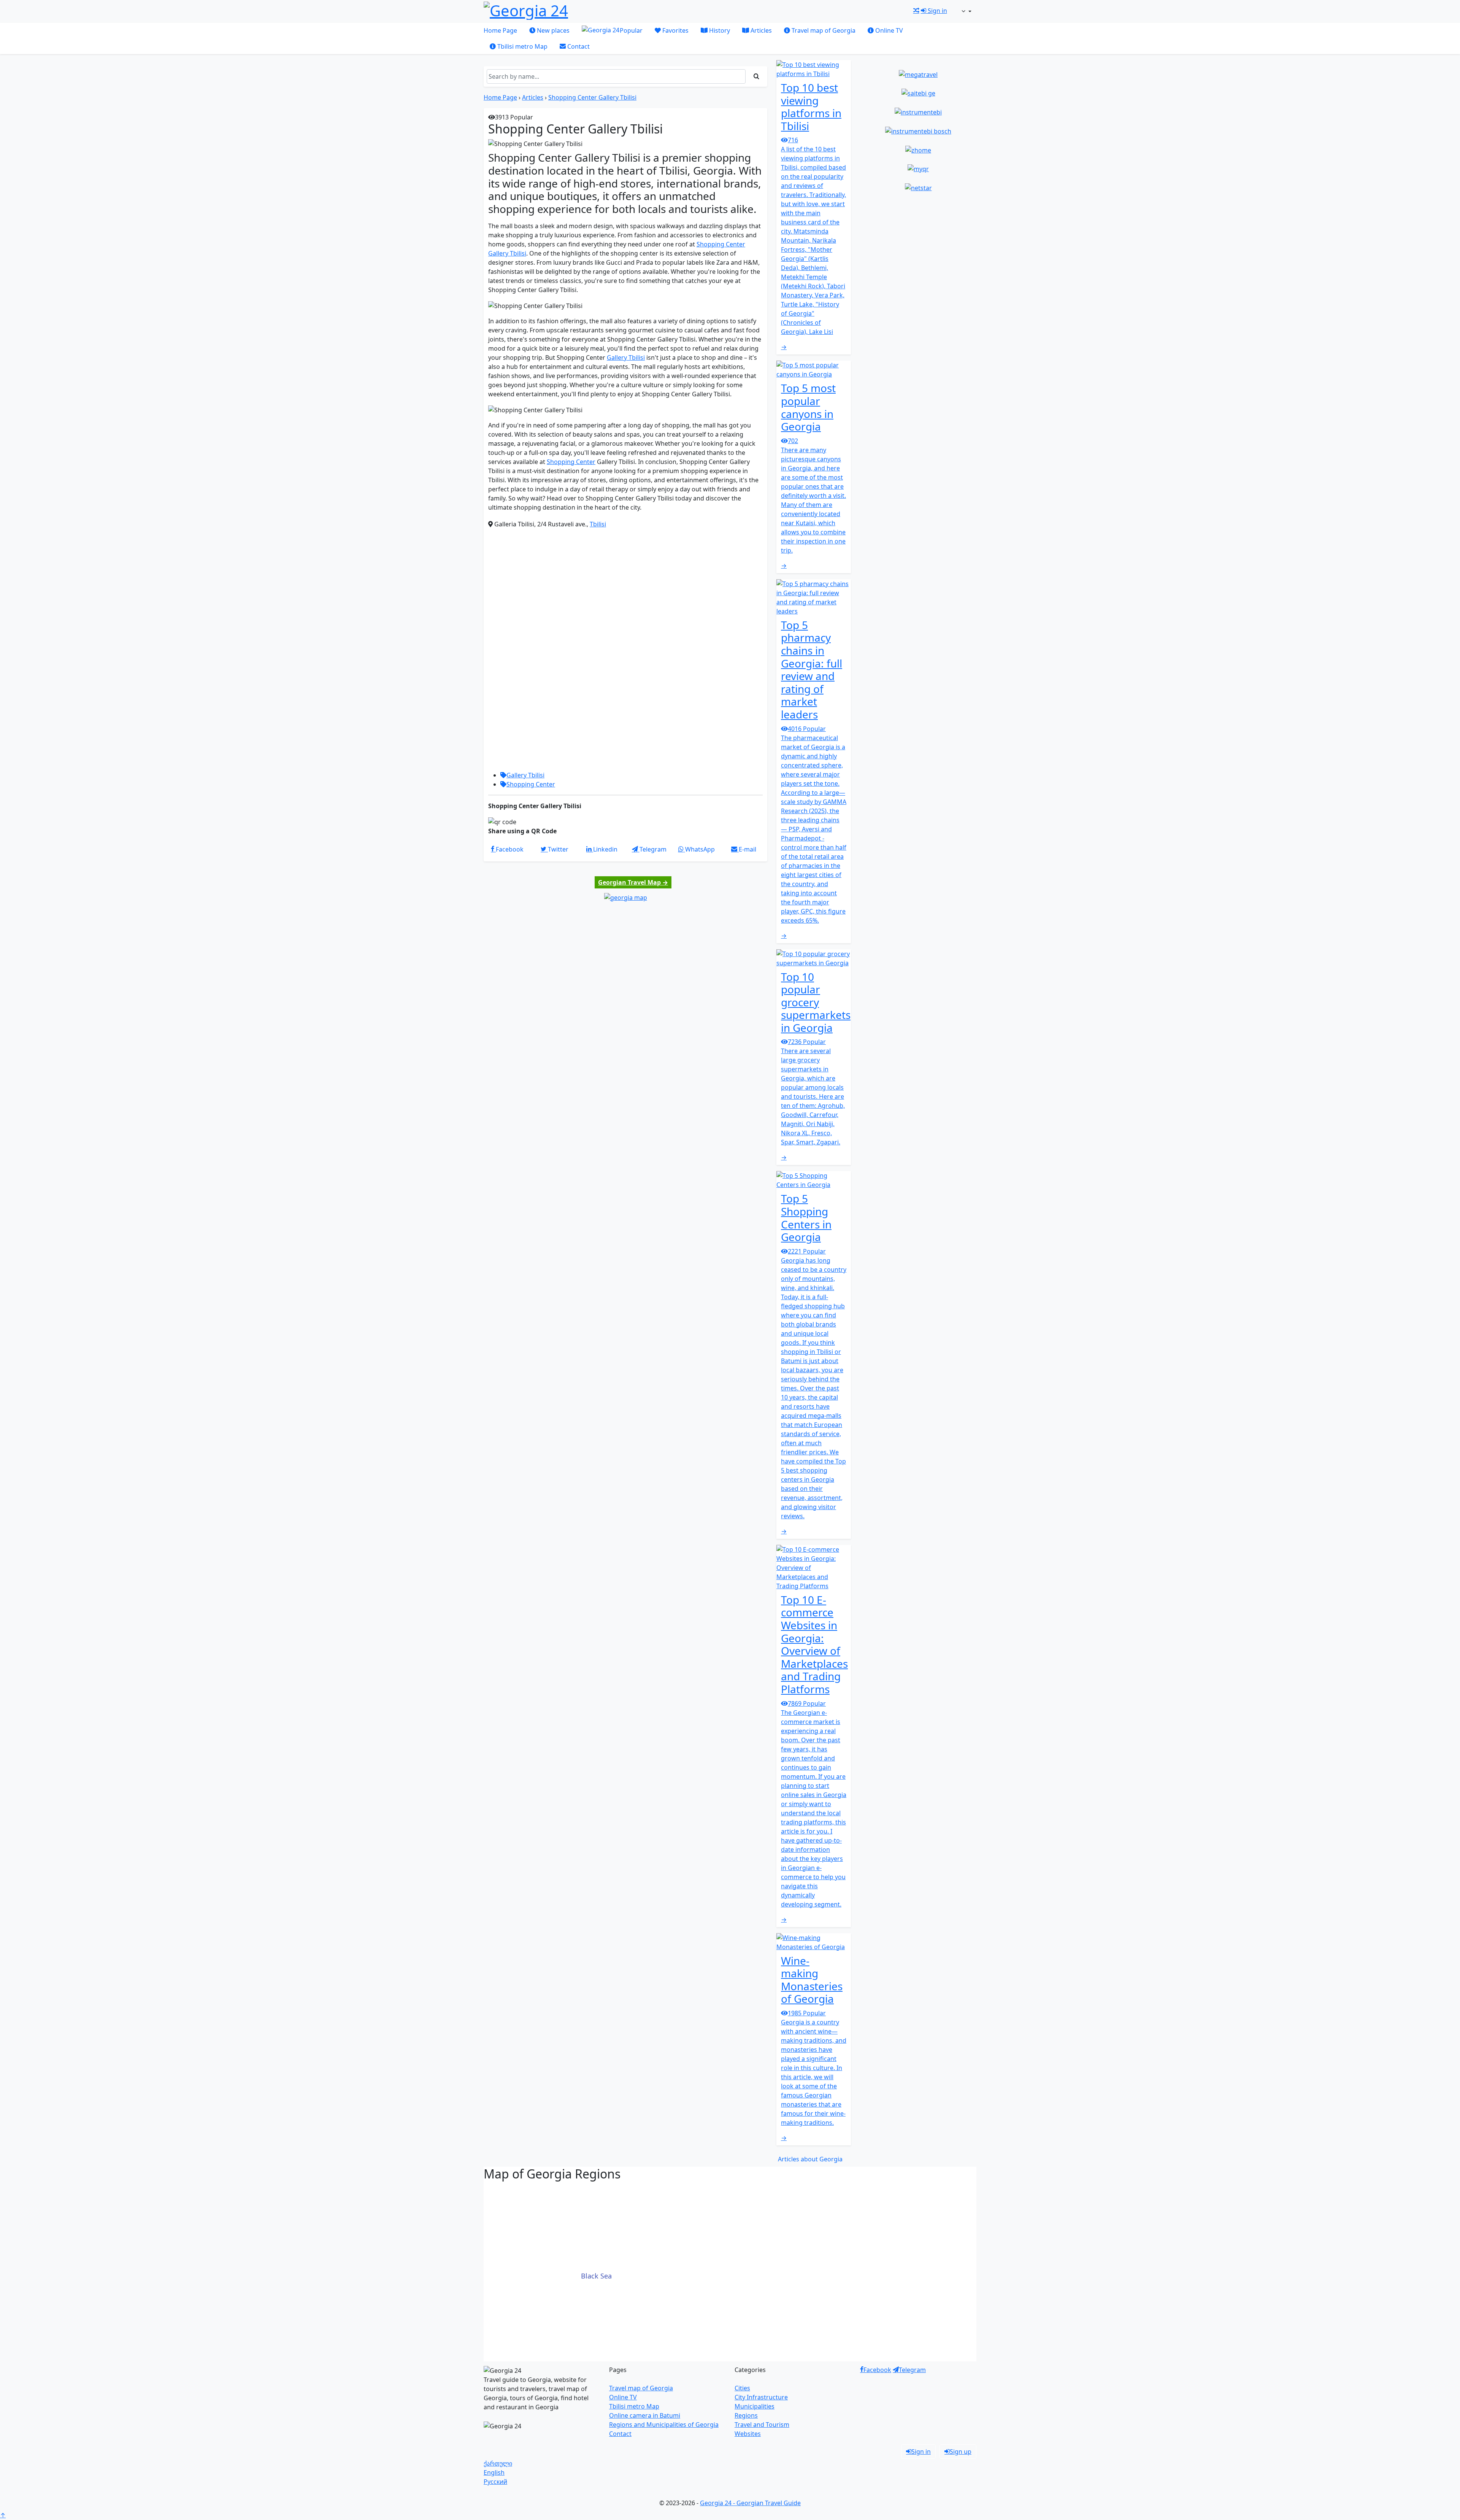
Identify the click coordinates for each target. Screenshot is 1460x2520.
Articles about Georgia (810, 2159)
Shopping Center (571, 462)
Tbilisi (598, 524)
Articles (760, 30)
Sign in (937, 11)
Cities (742, 2388)
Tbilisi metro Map (522, 46)
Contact (578, 46)
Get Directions (627, 525)
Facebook (877, 2370)
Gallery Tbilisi (626, 358)
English (494, 2472)
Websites (748, 2434)
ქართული (498, 2463)
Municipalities (755, 2406)
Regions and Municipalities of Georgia (664, 2425)
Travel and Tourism (762, 2425)
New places (552, 30)
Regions (746, 2415)
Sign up (961, 2452)
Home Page (500, 30)
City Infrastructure (761, 2397)
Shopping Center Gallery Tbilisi (592, 97)
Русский (495, 2482)
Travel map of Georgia (823, 30)
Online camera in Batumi (645, 2415)
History (719, 30)
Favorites (675, 30)
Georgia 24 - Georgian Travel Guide (750, 2503)
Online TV (888, 30)
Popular (631, 30)
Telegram (912, 2370)
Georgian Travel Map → (633, 882)
